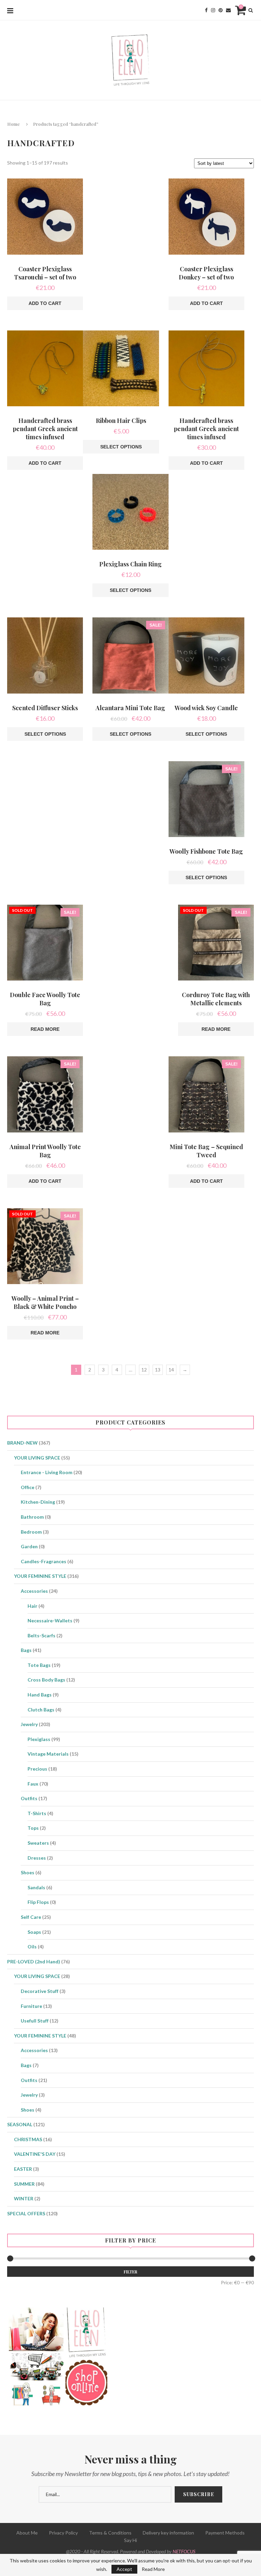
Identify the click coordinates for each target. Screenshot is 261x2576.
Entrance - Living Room (47, 1472)
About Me (27, 2533)
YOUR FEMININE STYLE (40, 1576)
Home (13, 124)
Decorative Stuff (40, 1991)
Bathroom (32, 1517)
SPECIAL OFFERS (26, 2213)
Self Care (31, 1917)
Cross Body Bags (46, 1680)
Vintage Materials (48, 1754)
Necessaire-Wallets (50, 1620)
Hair (32, 1606)
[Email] (228, 10)
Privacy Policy (63, 2533)
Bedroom (31, 1532)
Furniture (31, 2006)
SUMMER (24, 2184)
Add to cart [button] (45, 303)
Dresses (37, 1858)
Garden (29, 1546)
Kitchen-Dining (38, 1502)
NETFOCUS (184, 2551)
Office (28, 1487)
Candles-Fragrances (43, 1561)
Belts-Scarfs (41, 1635)
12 (144, 1370)
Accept (124, 2569)
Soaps (34, 1932)
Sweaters (38, 1843)
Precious (37, 1769)
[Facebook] (206, 10)
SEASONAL (20, 2124)
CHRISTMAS (28, 2139)
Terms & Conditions (110, 2533)
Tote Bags (39, 1665)
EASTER (23, 2169)
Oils (32, 1947)
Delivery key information (168, 2533)
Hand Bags (40, 1695)
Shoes (28, 1872)
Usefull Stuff (35, 2021)
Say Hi (130, 2540)
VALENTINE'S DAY (35, 2154)
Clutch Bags (41, 1710)
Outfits (29, 1798)
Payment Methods (225, 2533)
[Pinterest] (221, 10)
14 (171, 1370)
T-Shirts (37, 1813)
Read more (45, 1029)
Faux (33, 1784)
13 (158, 1370)
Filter (130, 2272)
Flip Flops (38, 1902)
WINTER (24, 2198)
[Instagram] (213, 10)
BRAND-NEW (22, 1443)
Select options (121, 447)
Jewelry (29, 1724)
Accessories (34, 1591)
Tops (33, 1828)
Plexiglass (39, 1739)
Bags (26, 1650)
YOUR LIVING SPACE (37, 1458)
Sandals (36, 1887)
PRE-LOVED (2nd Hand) (34, 1961)
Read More (153, 2569)
